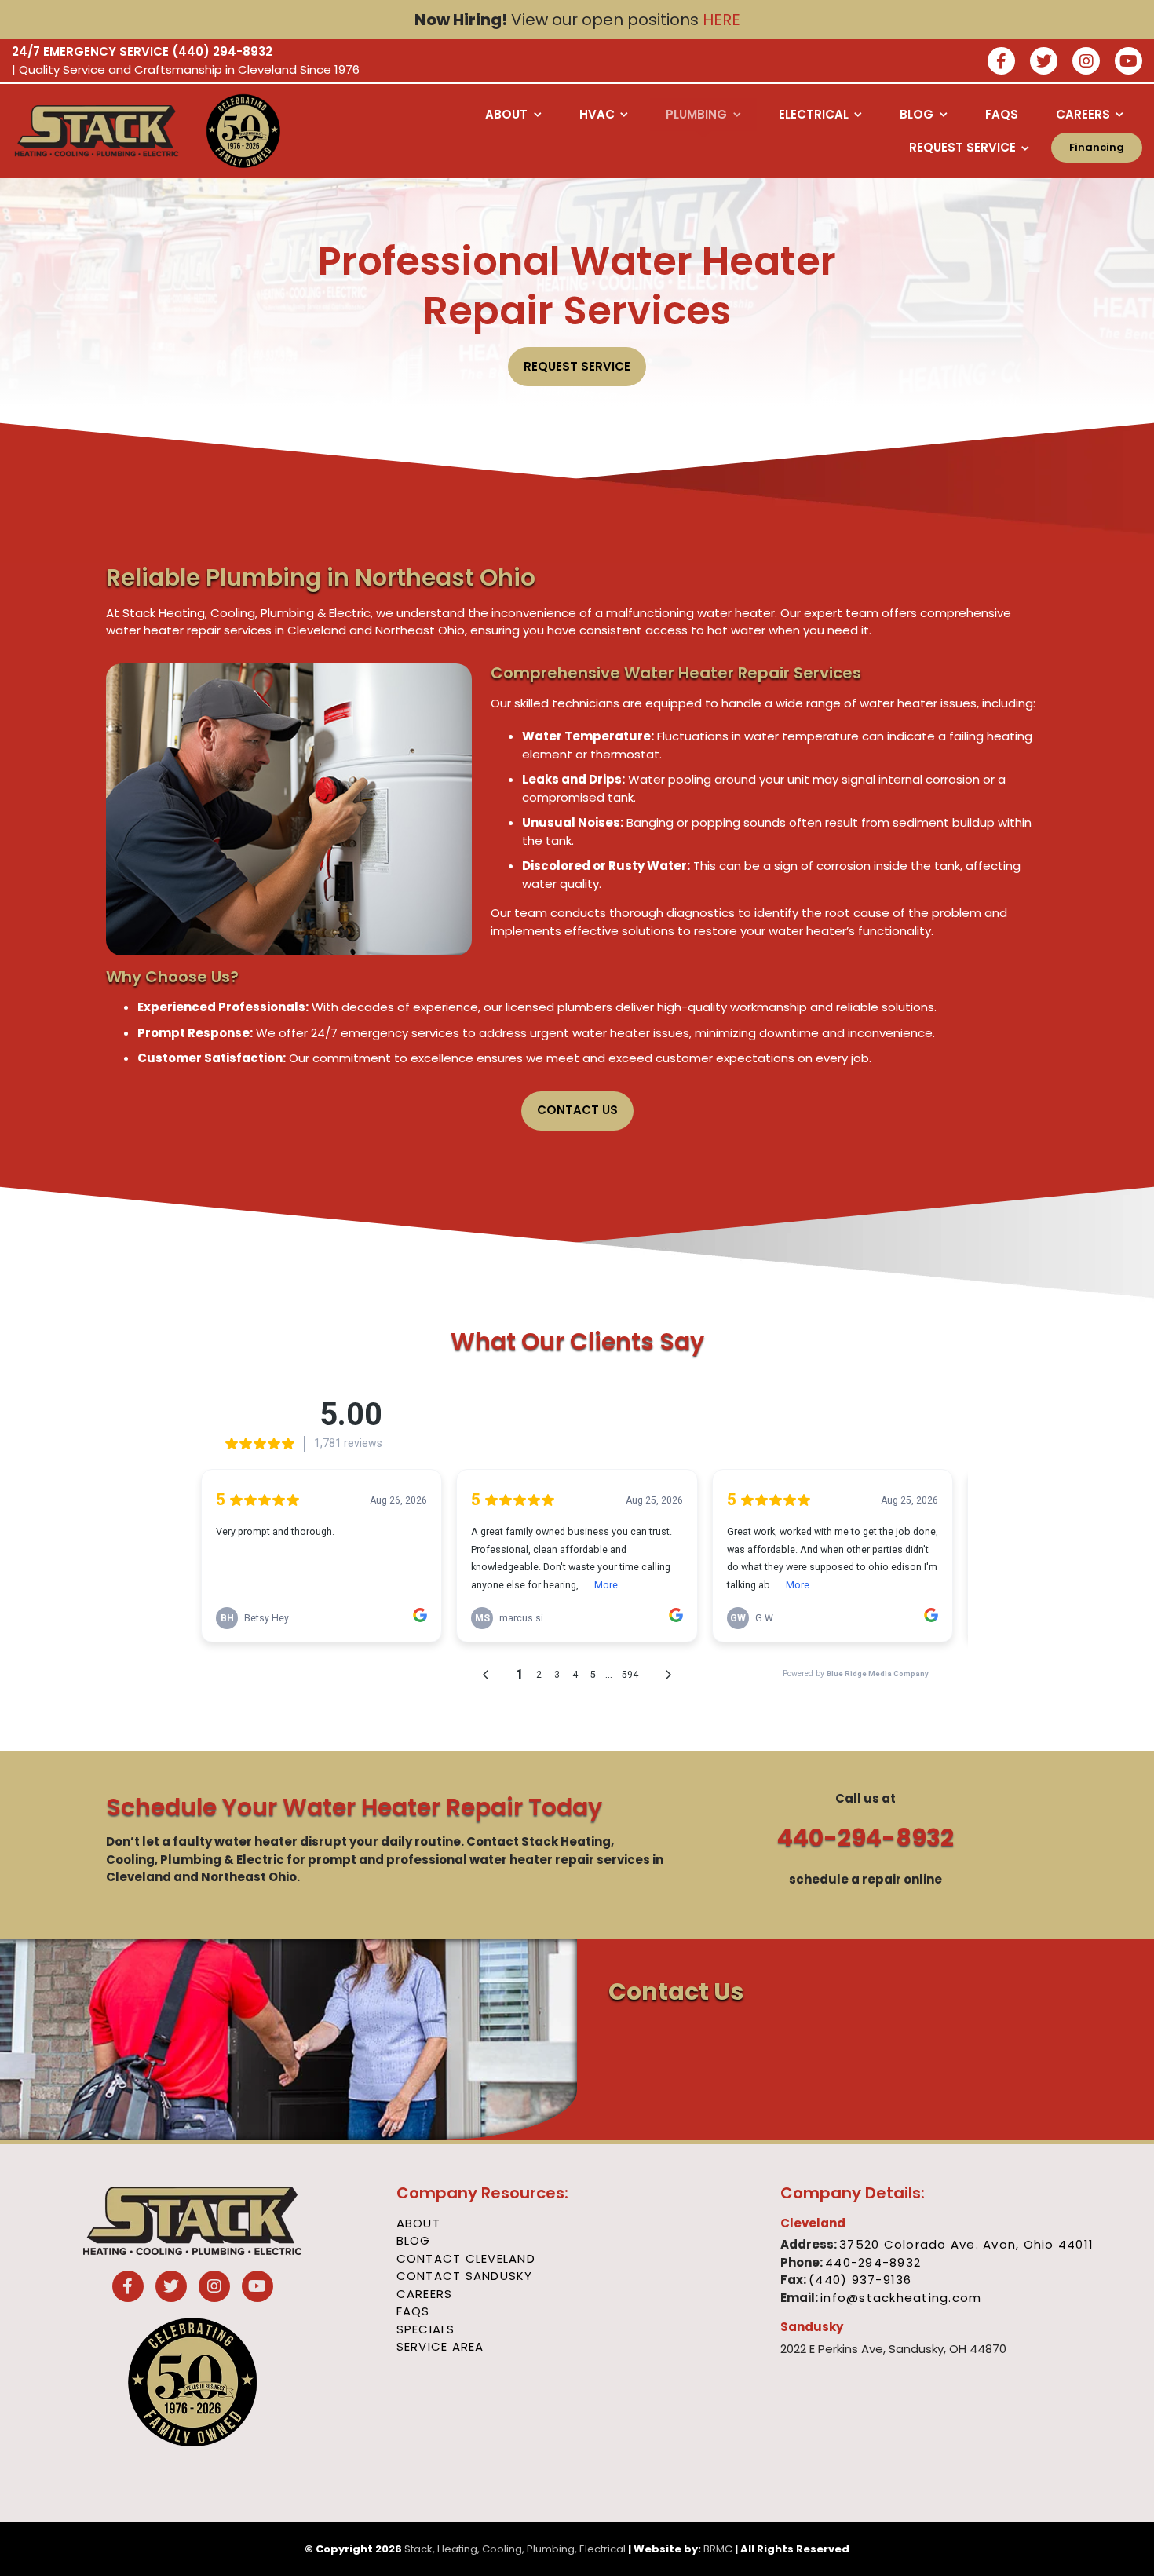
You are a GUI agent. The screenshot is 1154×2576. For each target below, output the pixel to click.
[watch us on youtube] (1128, 62)
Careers (425, 2294)
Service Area (440, 2346)
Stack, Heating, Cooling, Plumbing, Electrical (515, 2549)
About (418, 2223)
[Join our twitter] (1044, 62)
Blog (414, 2240)
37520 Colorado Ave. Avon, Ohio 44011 (966, 2244)
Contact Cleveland (466, 2258)
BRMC (718, 2549)
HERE (721, 20)
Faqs (413, 2311)
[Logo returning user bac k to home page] (97, 131)
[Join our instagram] (1086, 62)
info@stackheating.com (901, 2298)
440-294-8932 (865, 1838)
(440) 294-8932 (222, 51)
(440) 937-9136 (860, 2280)
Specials (426, 2329)
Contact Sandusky (465, 2276)
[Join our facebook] (1001, 62)
